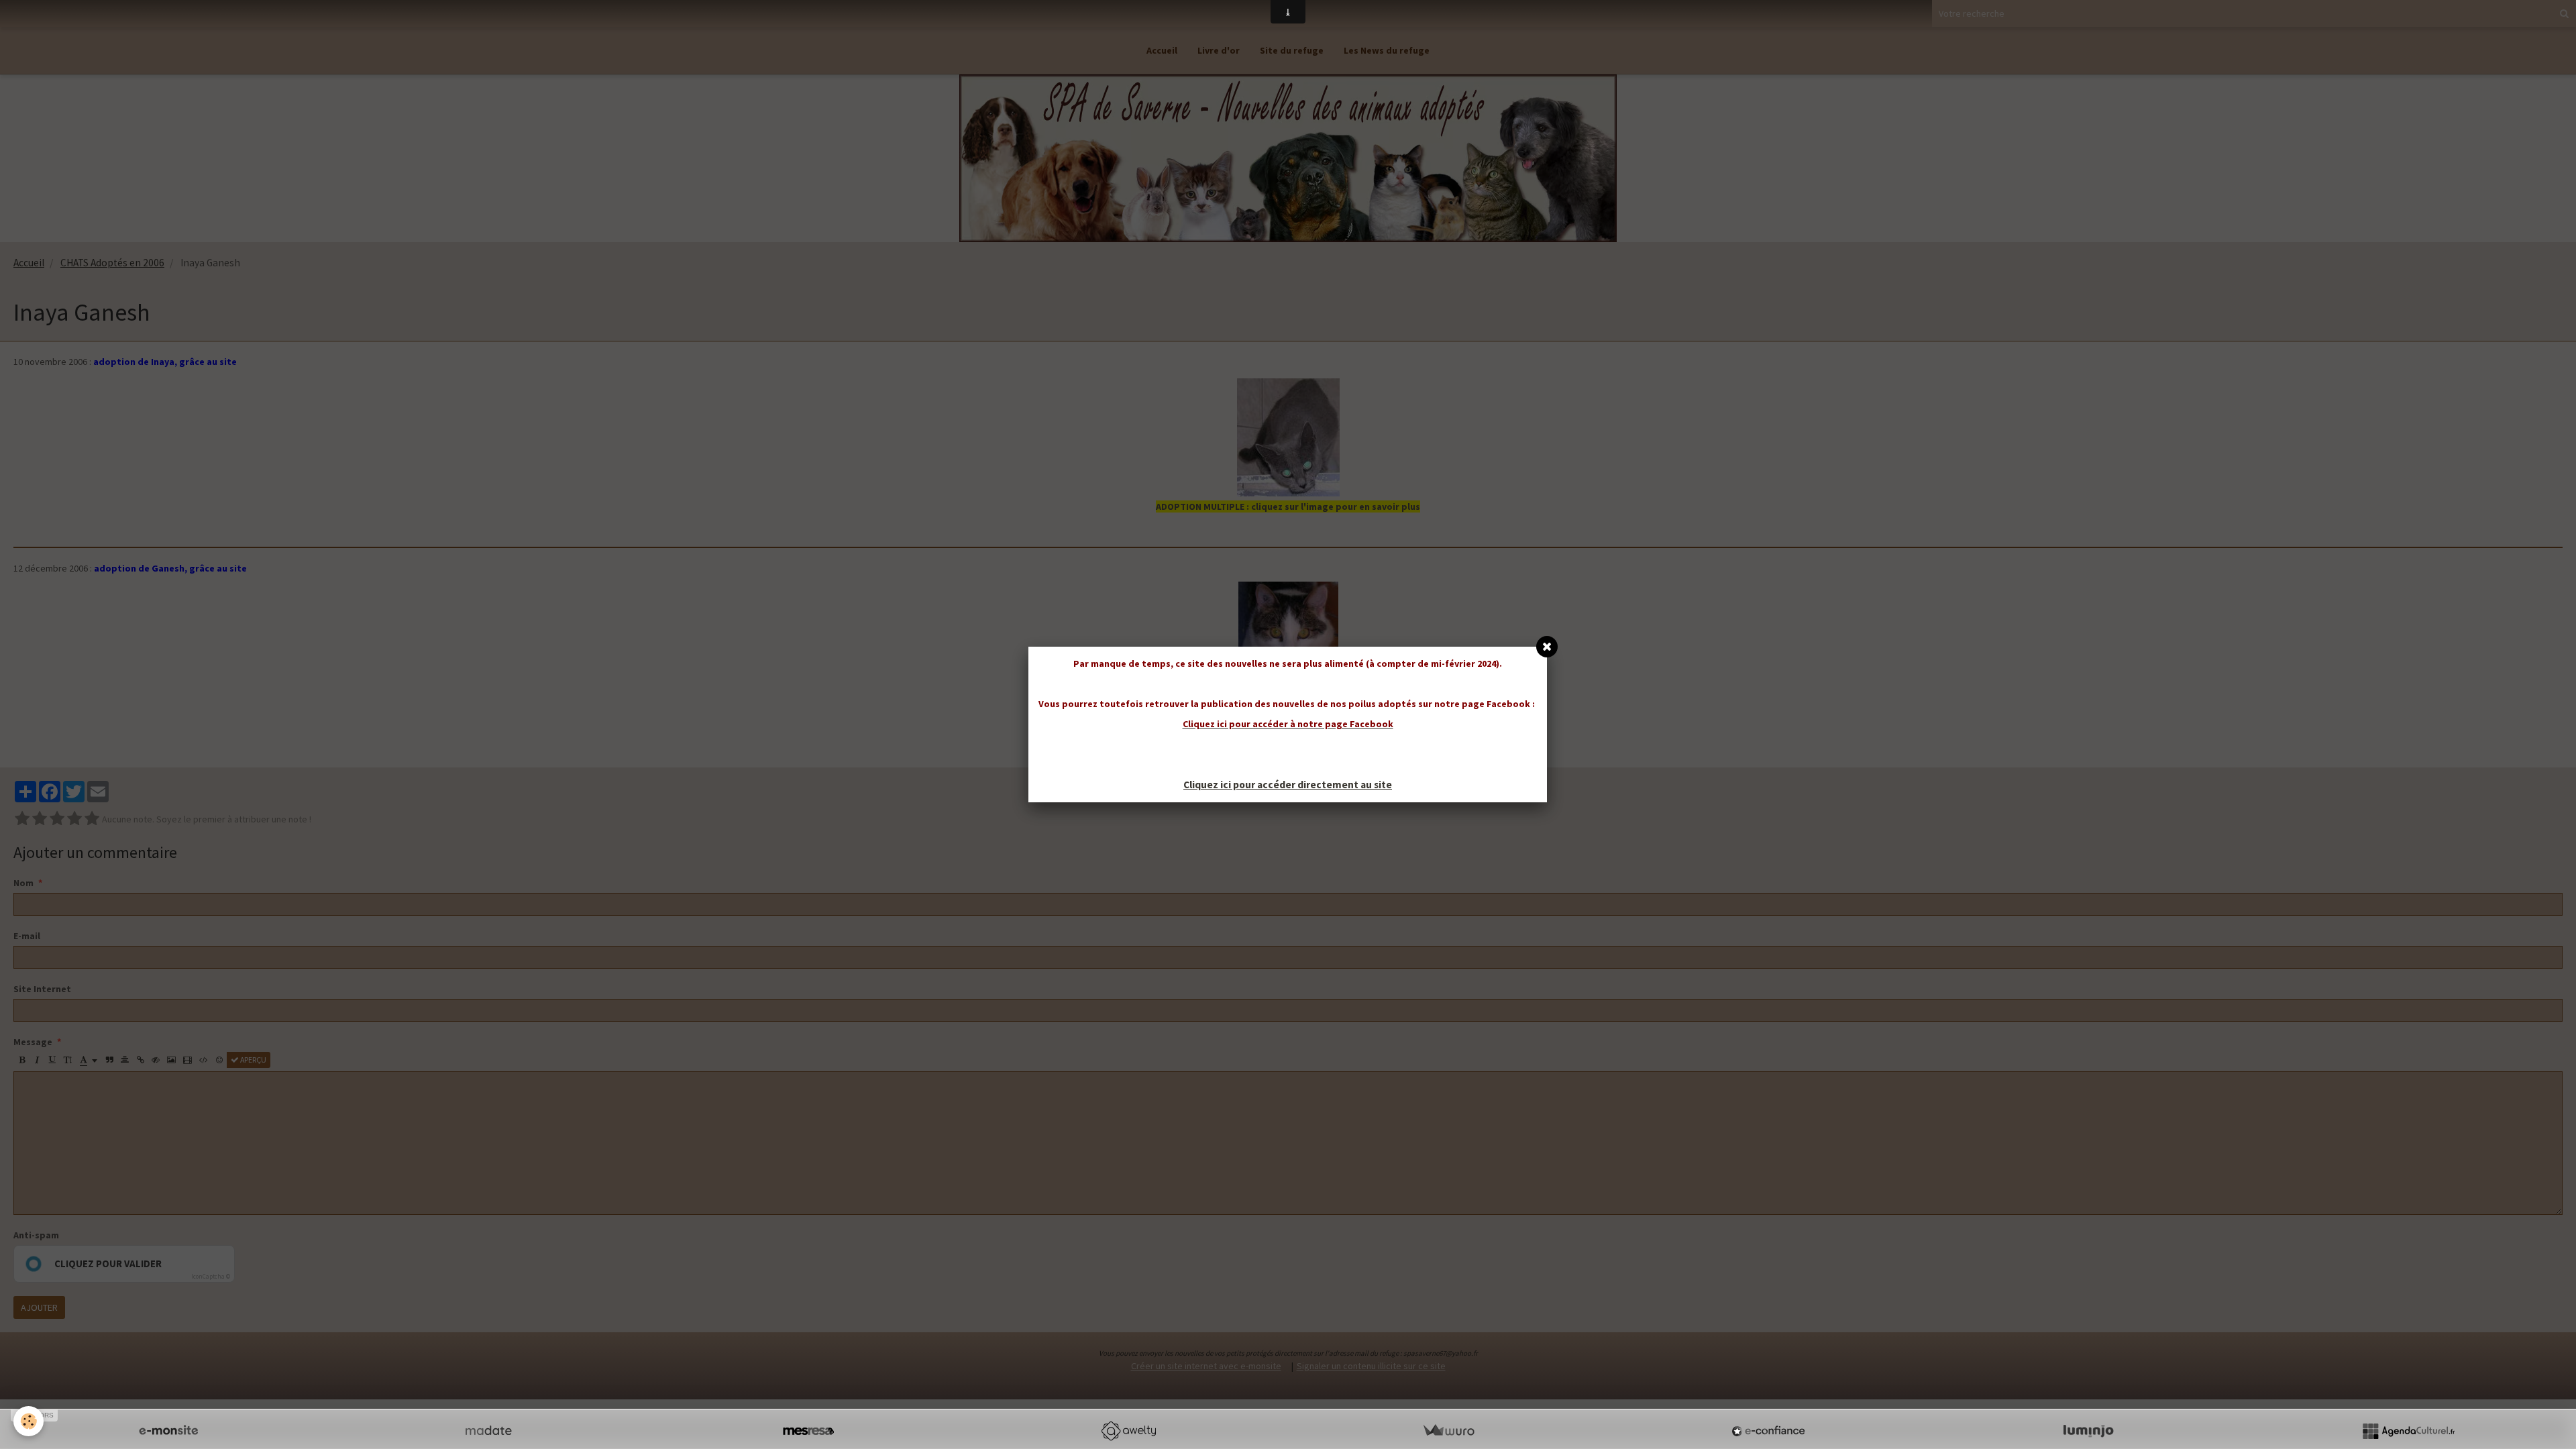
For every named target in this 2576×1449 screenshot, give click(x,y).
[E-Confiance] (1768, 1431)
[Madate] (488, 1431)
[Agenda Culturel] (2408, 1431)
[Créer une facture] (1448, 1431)
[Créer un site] (168, 1431)
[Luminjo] (2088, 1431)
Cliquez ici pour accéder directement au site (1288, 785)
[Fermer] (1547, 647)
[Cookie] (29, 1421)
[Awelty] (1128, 1431)
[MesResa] (808, 1431)
